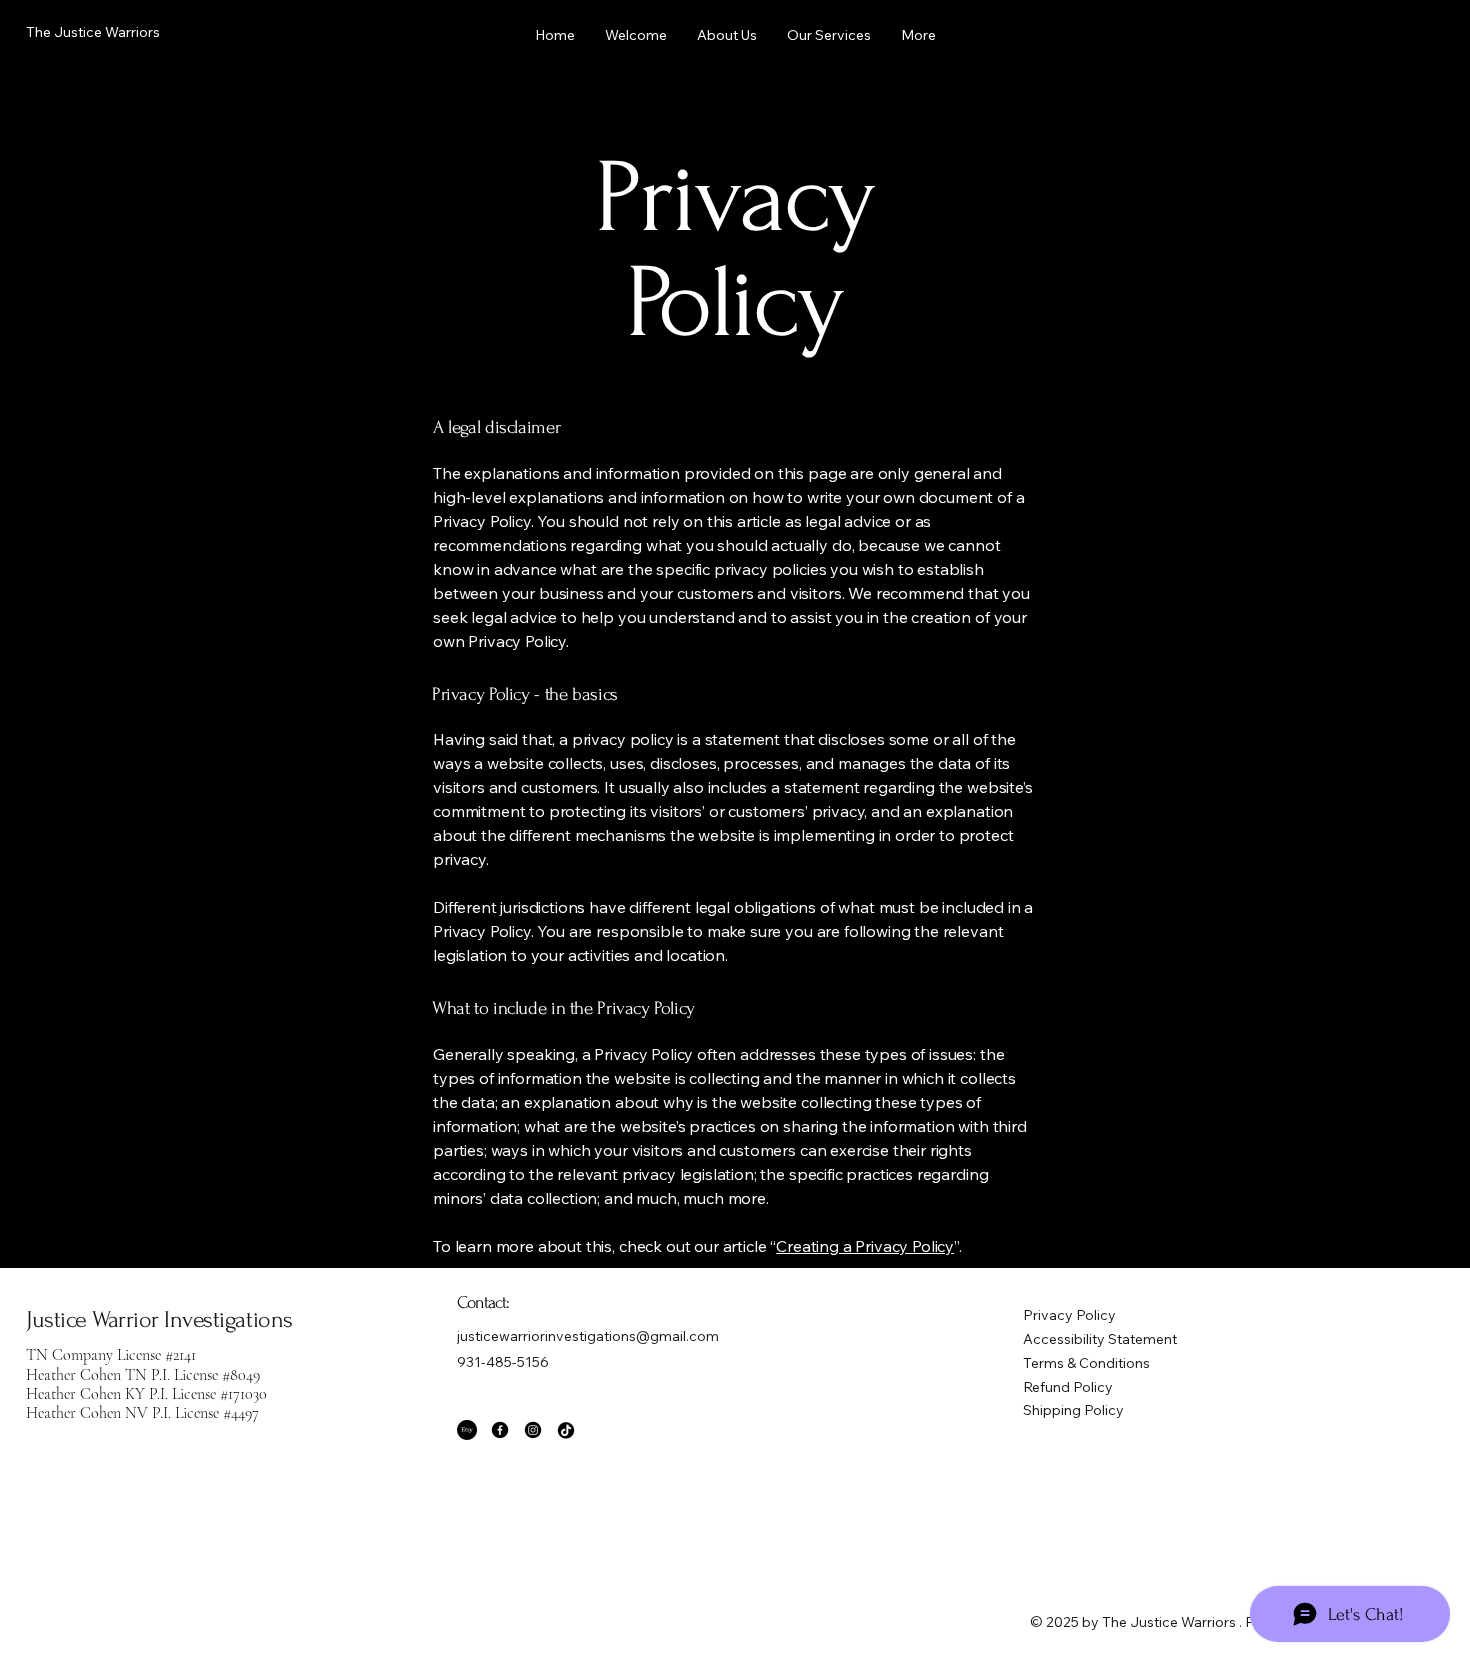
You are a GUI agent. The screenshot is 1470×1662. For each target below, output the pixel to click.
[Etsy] (467, 1430)
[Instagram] (533, 1430)
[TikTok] (566, 1430)
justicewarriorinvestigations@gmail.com (588, 1336)
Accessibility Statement (1100, 1339)
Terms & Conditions (1086, 1363)
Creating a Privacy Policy (865, 1246)
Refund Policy (1068, 1387)
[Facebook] (500, 1430)
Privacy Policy (1069, 1315)
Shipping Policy (1073, 1410)
